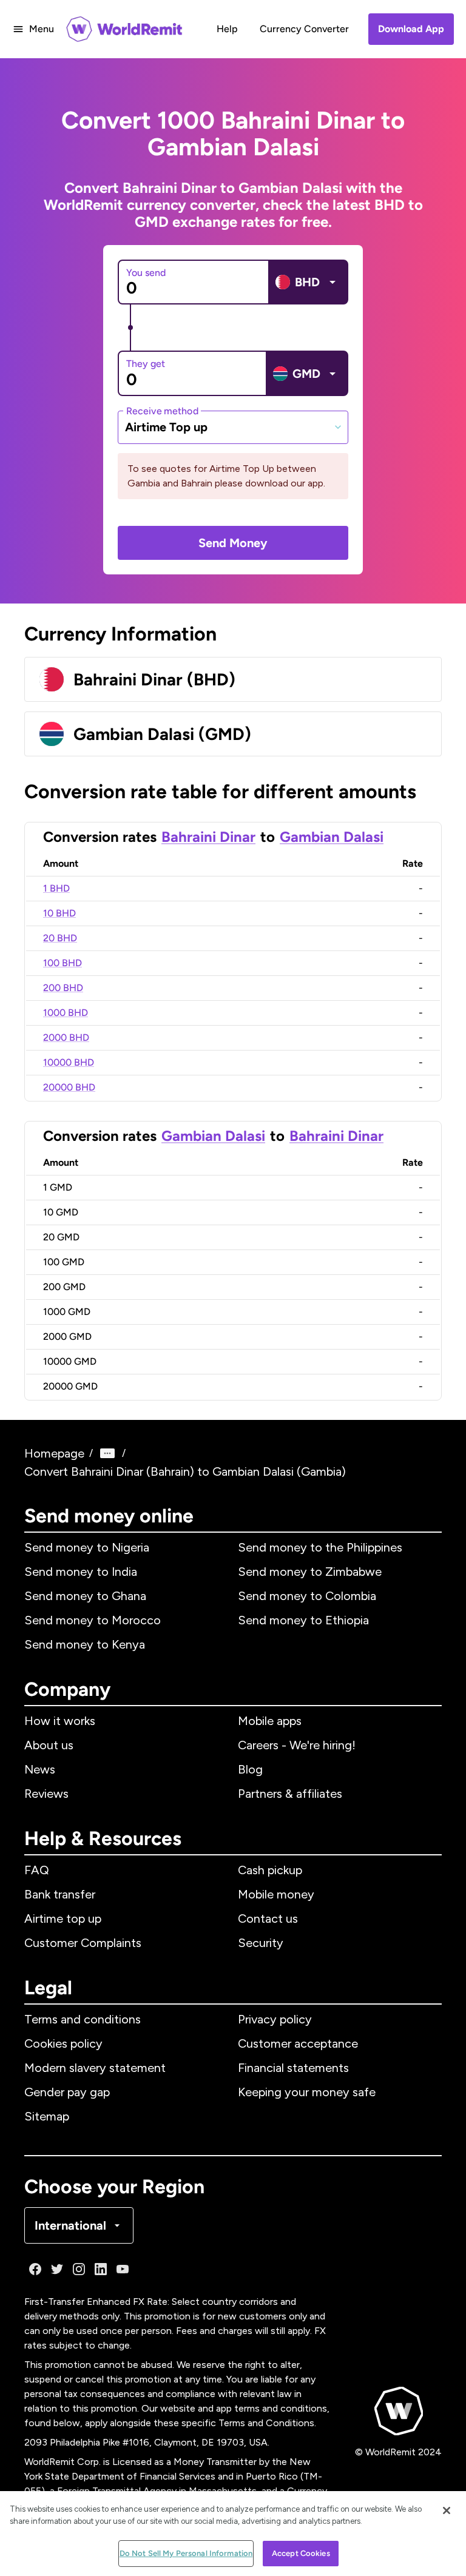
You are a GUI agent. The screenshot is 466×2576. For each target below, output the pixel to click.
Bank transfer (60, 1894)
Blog (250, 1769)
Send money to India (81, 1572)
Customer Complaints (83, 1943)
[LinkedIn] (101, 2269)
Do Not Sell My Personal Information (186, 2553)
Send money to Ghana (85, 1596)
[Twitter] (57, 2269)
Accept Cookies (301, 2553)
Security (261, 1943)
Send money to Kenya (85, 1644)
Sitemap (47, 2116)
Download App (411, 29)
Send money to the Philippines (320, 1547)
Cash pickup (270, 1870)
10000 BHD (69, 1062)
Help (227, 29)
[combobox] (233, 427)
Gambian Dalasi (332, 837)
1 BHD (56, 888)
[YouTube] (123, 2269)
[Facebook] (35, 2269)
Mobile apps (270, 1721)
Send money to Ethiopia (303, 1620)
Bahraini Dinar (208, 837)
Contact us (268, 1919)
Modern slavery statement (95, 2068)
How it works (60, 1721)
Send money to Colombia (307, 1596)
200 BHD (63, 988)
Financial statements (293, 2068)
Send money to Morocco (93, 1620)
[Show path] (107, 1453)
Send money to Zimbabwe (310, 1572)
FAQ (37, 1870)
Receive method (162, 410)
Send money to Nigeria (87, 1547)
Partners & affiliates (290, 1794)
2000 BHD (66, 1037)
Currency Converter (304, 29)
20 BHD (60, 938)
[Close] (447, 2510)
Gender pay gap (67, 2092)
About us (49, 1745)
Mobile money (276, 1894)
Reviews (46, 1794)
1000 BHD (66, 1013)
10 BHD (59, 913)
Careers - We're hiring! (297, 1745)
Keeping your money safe (307, 2092)
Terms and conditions (83, 2019)
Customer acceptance (298, 2043)
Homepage (54, 1453)
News (40, 1769)
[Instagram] (79, 2269)
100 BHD (62, 963)
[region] (233, 2534)
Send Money (233, 543)
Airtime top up (63, 1919)
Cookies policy (63, 2043)
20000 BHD (69, 1087)
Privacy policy (275, 2019)
